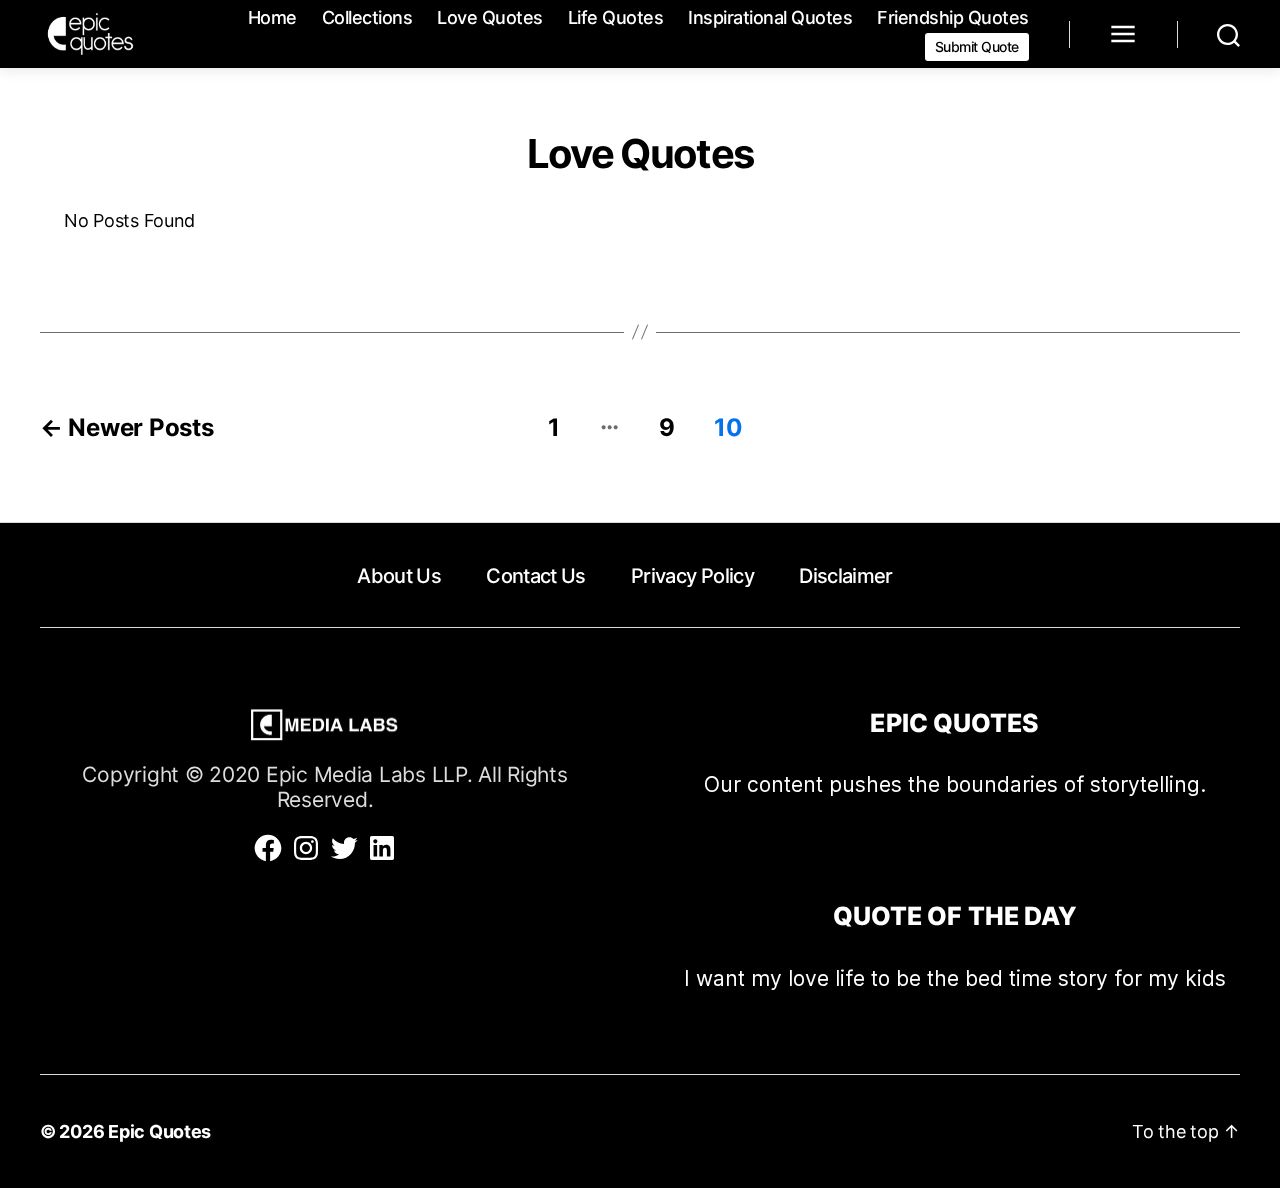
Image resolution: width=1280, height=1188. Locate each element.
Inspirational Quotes (770, 17)
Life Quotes (616, 17)
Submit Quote (977, 46)
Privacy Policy (692, 576)
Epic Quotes (159, 1131)
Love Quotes (490, 17)
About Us (399, 576)
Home (272, 17)
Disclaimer (845, 576)
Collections (367, 17)
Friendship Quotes (953, 17)
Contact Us (535, 576)
